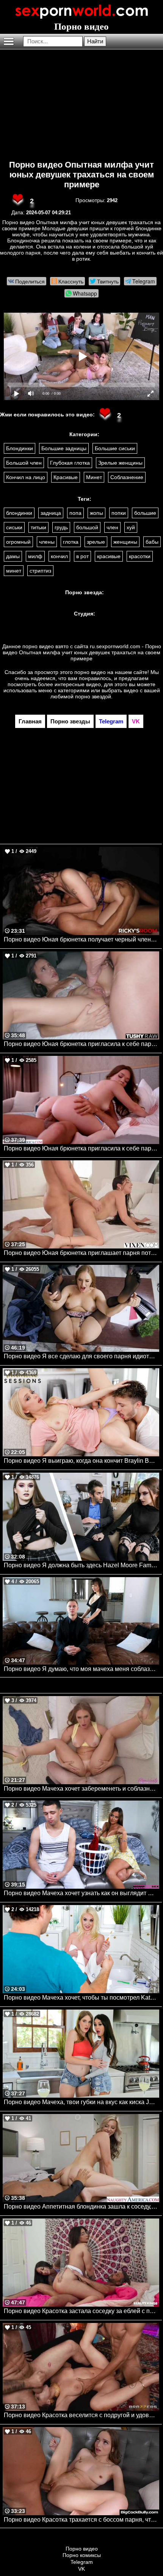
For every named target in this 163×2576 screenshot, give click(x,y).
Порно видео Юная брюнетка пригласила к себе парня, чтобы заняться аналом (81, 1044)
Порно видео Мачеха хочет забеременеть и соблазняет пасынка (81, 1789)
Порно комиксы (82, 2555)
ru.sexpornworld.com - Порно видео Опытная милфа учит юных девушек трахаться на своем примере (82, 652)
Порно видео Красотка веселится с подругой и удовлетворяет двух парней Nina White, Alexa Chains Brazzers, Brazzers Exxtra (81, 2415)
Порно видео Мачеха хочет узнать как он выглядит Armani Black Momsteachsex (81, 1893)
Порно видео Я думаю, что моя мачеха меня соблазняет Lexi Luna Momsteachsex (81, 1669)
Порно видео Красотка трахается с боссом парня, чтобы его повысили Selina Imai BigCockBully (81, 2520)
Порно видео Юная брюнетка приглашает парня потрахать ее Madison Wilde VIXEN (81, 1253)
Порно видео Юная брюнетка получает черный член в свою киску (81, 939)
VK (81, 2569)
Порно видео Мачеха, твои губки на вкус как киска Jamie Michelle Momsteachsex (81, 2102)
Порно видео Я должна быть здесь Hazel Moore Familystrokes (81, 1565)
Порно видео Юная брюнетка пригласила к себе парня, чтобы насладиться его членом (81, 1148)
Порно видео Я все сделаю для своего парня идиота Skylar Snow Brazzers (81, 1356)
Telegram (82, 2562)
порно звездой (93, 696)
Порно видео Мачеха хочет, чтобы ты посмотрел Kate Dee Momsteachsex (81, 1998)
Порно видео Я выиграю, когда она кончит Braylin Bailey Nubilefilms (81, 1461)
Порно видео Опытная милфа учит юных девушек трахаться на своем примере (81, 175)
